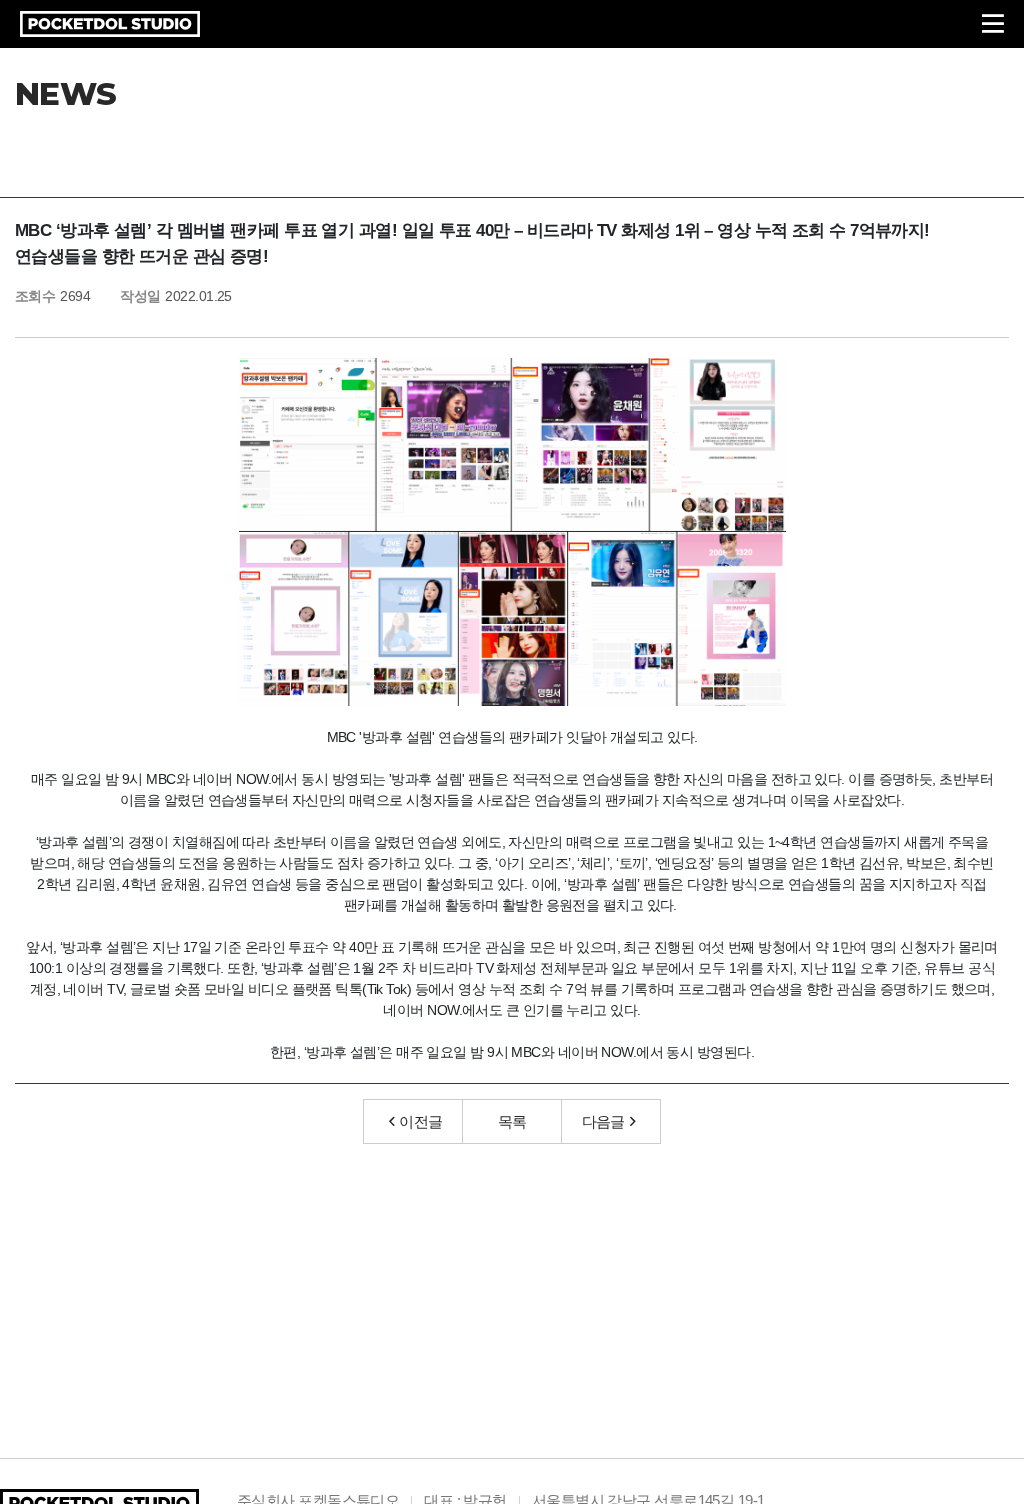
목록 (512, 1121)
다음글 (603, 1121)
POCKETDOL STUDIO (110, 24)
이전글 (420, 1121)
